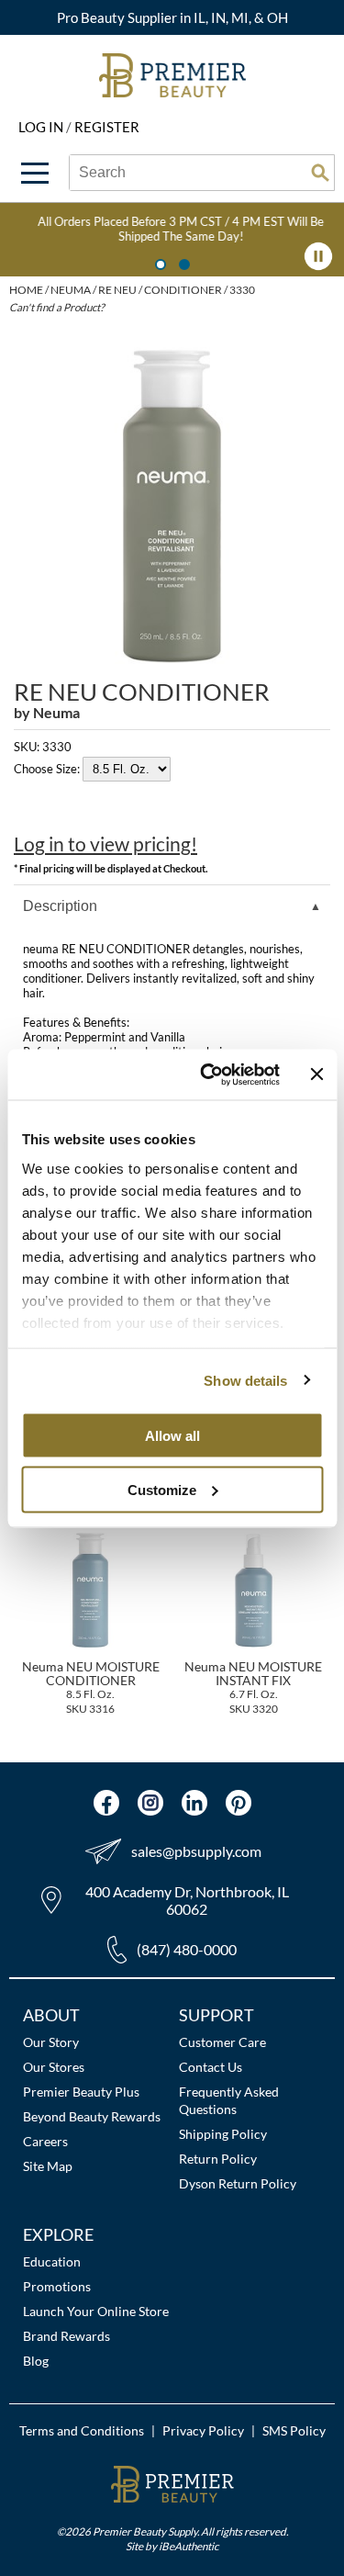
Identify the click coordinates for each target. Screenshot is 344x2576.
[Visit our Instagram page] (150, 1803)
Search (320, 173)
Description (60, 906)
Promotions (57, 2286)
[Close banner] (316, 1074)
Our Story (51, 2042)
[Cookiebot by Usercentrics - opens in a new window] (208, 1074)
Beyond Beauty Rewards (92, 2116)
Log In (42, 127)
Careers (45, 2141)
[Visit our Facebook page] (106, 1803)
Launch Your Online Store (96, 2311)
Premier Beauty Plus (81, 2092)
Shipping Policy (223, 2134)
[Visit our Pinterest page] (239, 1803)
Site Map (48, 2166)
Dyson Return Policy (238, 2183)
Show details (245, 1380)
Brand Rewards (67, 2336)
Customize (162, 1489)
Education (52, 2261)
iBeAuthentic (189, 2546)
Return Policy (218, 2159)
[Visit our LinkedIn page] (194, 1803)
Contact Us (211, 2067)
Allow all (172, 1436)
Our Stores (54, 2067)
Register (107, 127)
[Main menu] (35, 173)
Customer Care (222, 2042)
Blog (36, 2361)
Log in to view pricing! (105, 844)
